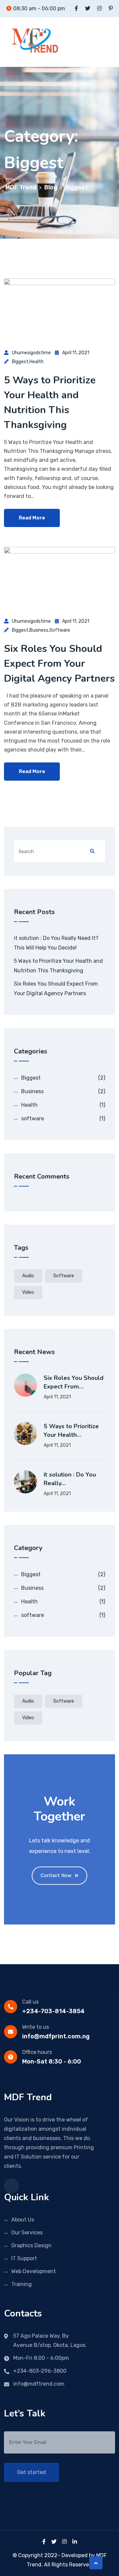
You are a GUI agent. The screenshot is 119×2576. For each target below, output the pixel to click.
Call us (30, 2002)
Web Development (34, 2271)
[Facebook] (44, 2542)
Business (39, 630)
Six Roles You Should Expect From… (74, 1382)
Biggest (20, 362)
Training (21, 2284)
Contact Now (56, 1875)
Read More (32, 518)
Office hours (37, 2052)
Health (37, 362)
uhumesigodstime (31, 353)
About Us (23, 2220)
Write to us (36, 2027)
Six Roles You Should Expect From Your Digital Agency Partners (59, 664)
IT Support (24, 2258)
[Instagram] (64, 2542)
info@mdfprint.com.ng (56, 2036)
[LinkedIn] (75, 2542)
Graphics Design (31, 2245)
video (28, 1292)
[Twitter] (54, 2542)
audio (28, 1276)
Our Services (27, 2233)
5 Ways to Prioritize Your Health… (71, 1431)
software (60, 630)
